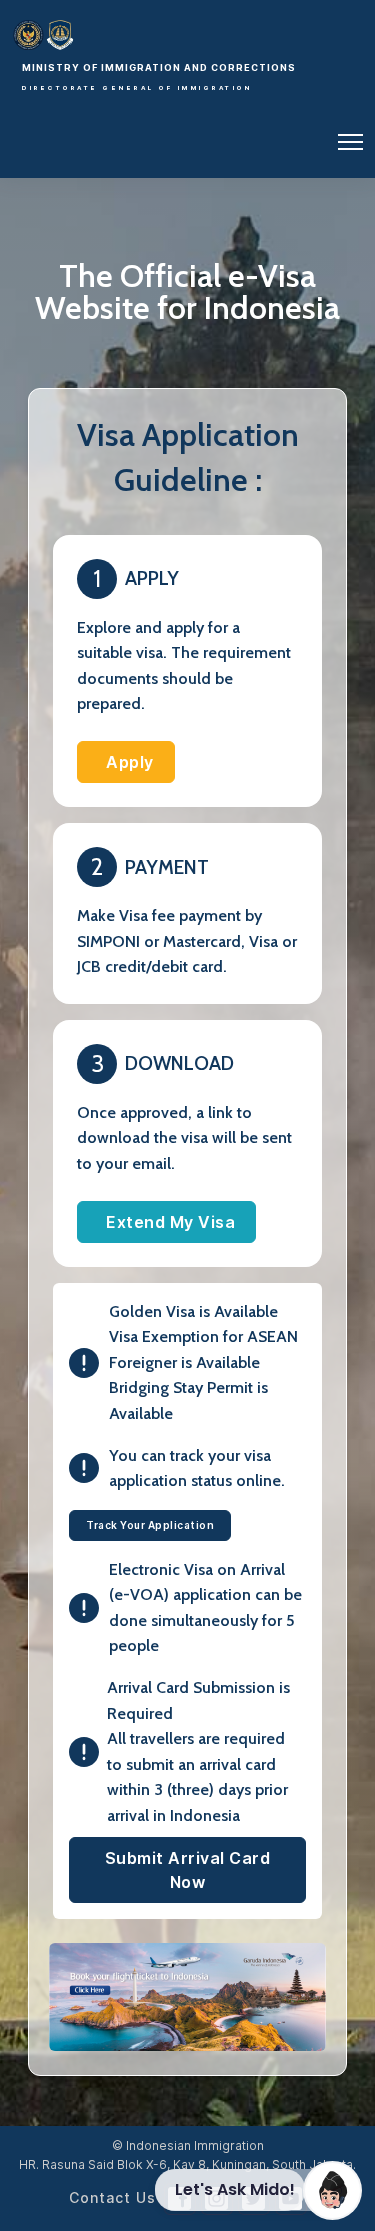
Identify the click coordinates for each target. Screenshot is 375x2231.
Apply (130, 762)
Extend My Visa (170, 1222)
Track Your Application (150, 1525)
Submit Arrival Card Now (188, 1870)
